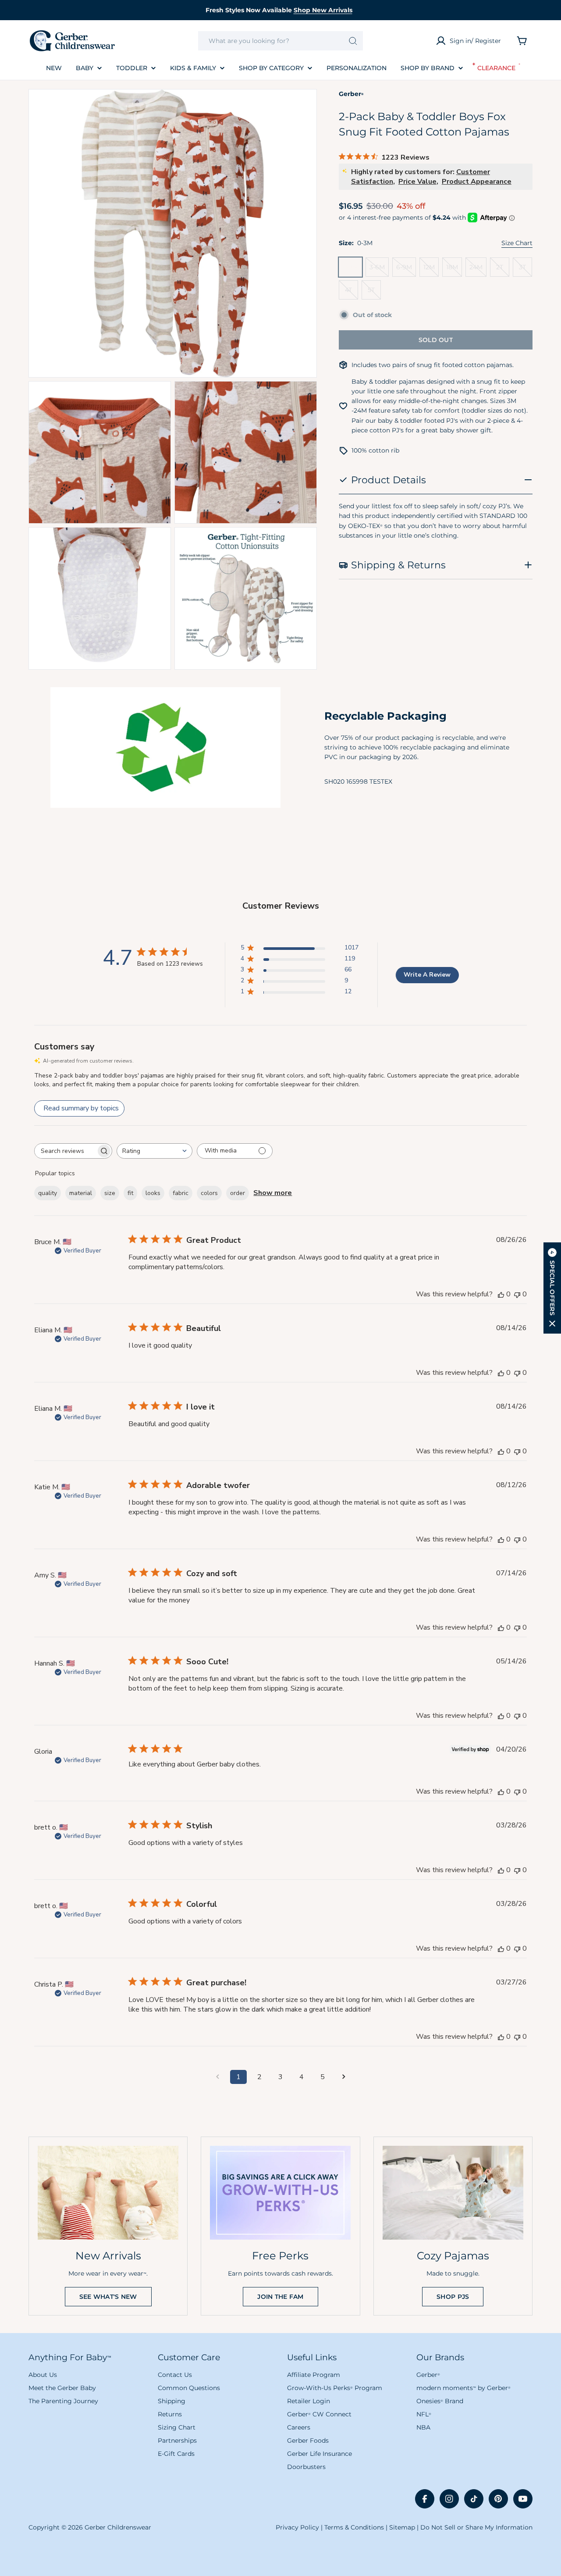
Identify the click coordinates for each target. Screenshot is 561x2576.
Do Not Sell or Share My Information (476, 2527)
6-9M (406, 270)
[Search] (353, 41)
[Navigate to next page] (344, 2077)
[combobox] (280, 41)
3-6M (379, 270)
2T (503, 270)
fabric (181, 1193)
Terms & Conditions (354, 2527)
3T (525, 270)
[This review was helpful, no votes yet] (501, 1294)
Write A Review (427, 975)
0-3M (352, 270)
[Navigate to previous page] (217, 2077)
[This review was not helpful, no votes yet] (517, 1294)
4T (352, 293)
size (110, 1193)
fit (130, 1193)
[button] (552, 1288)
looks (153, 1193)
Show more (273, 1193)
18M (454, 270)
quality (48, 1193)
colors (209, 1193)
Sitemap (402, 2527)
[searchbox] (65, 1151)
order (238, 1193)
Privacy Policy (297, 2527)
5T (374, 293)
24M (478, 270)
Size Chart (517, 243)
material (81, 1193)
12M (431, 270)
